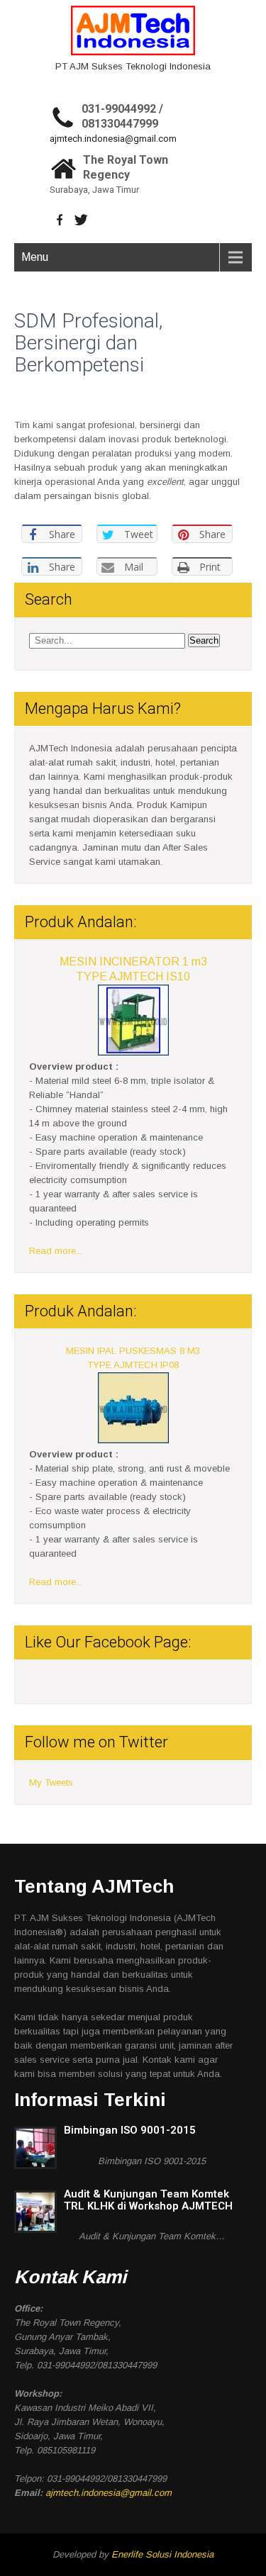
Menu (35, 257)
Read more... (56, 1251)
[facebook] (60, 220)
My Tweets (51, 1782)
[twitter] (81, 220)
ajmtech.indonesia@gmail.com (113, 139)
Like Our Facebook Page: (108, 1642)
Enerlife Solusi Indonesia (162, 2554)
